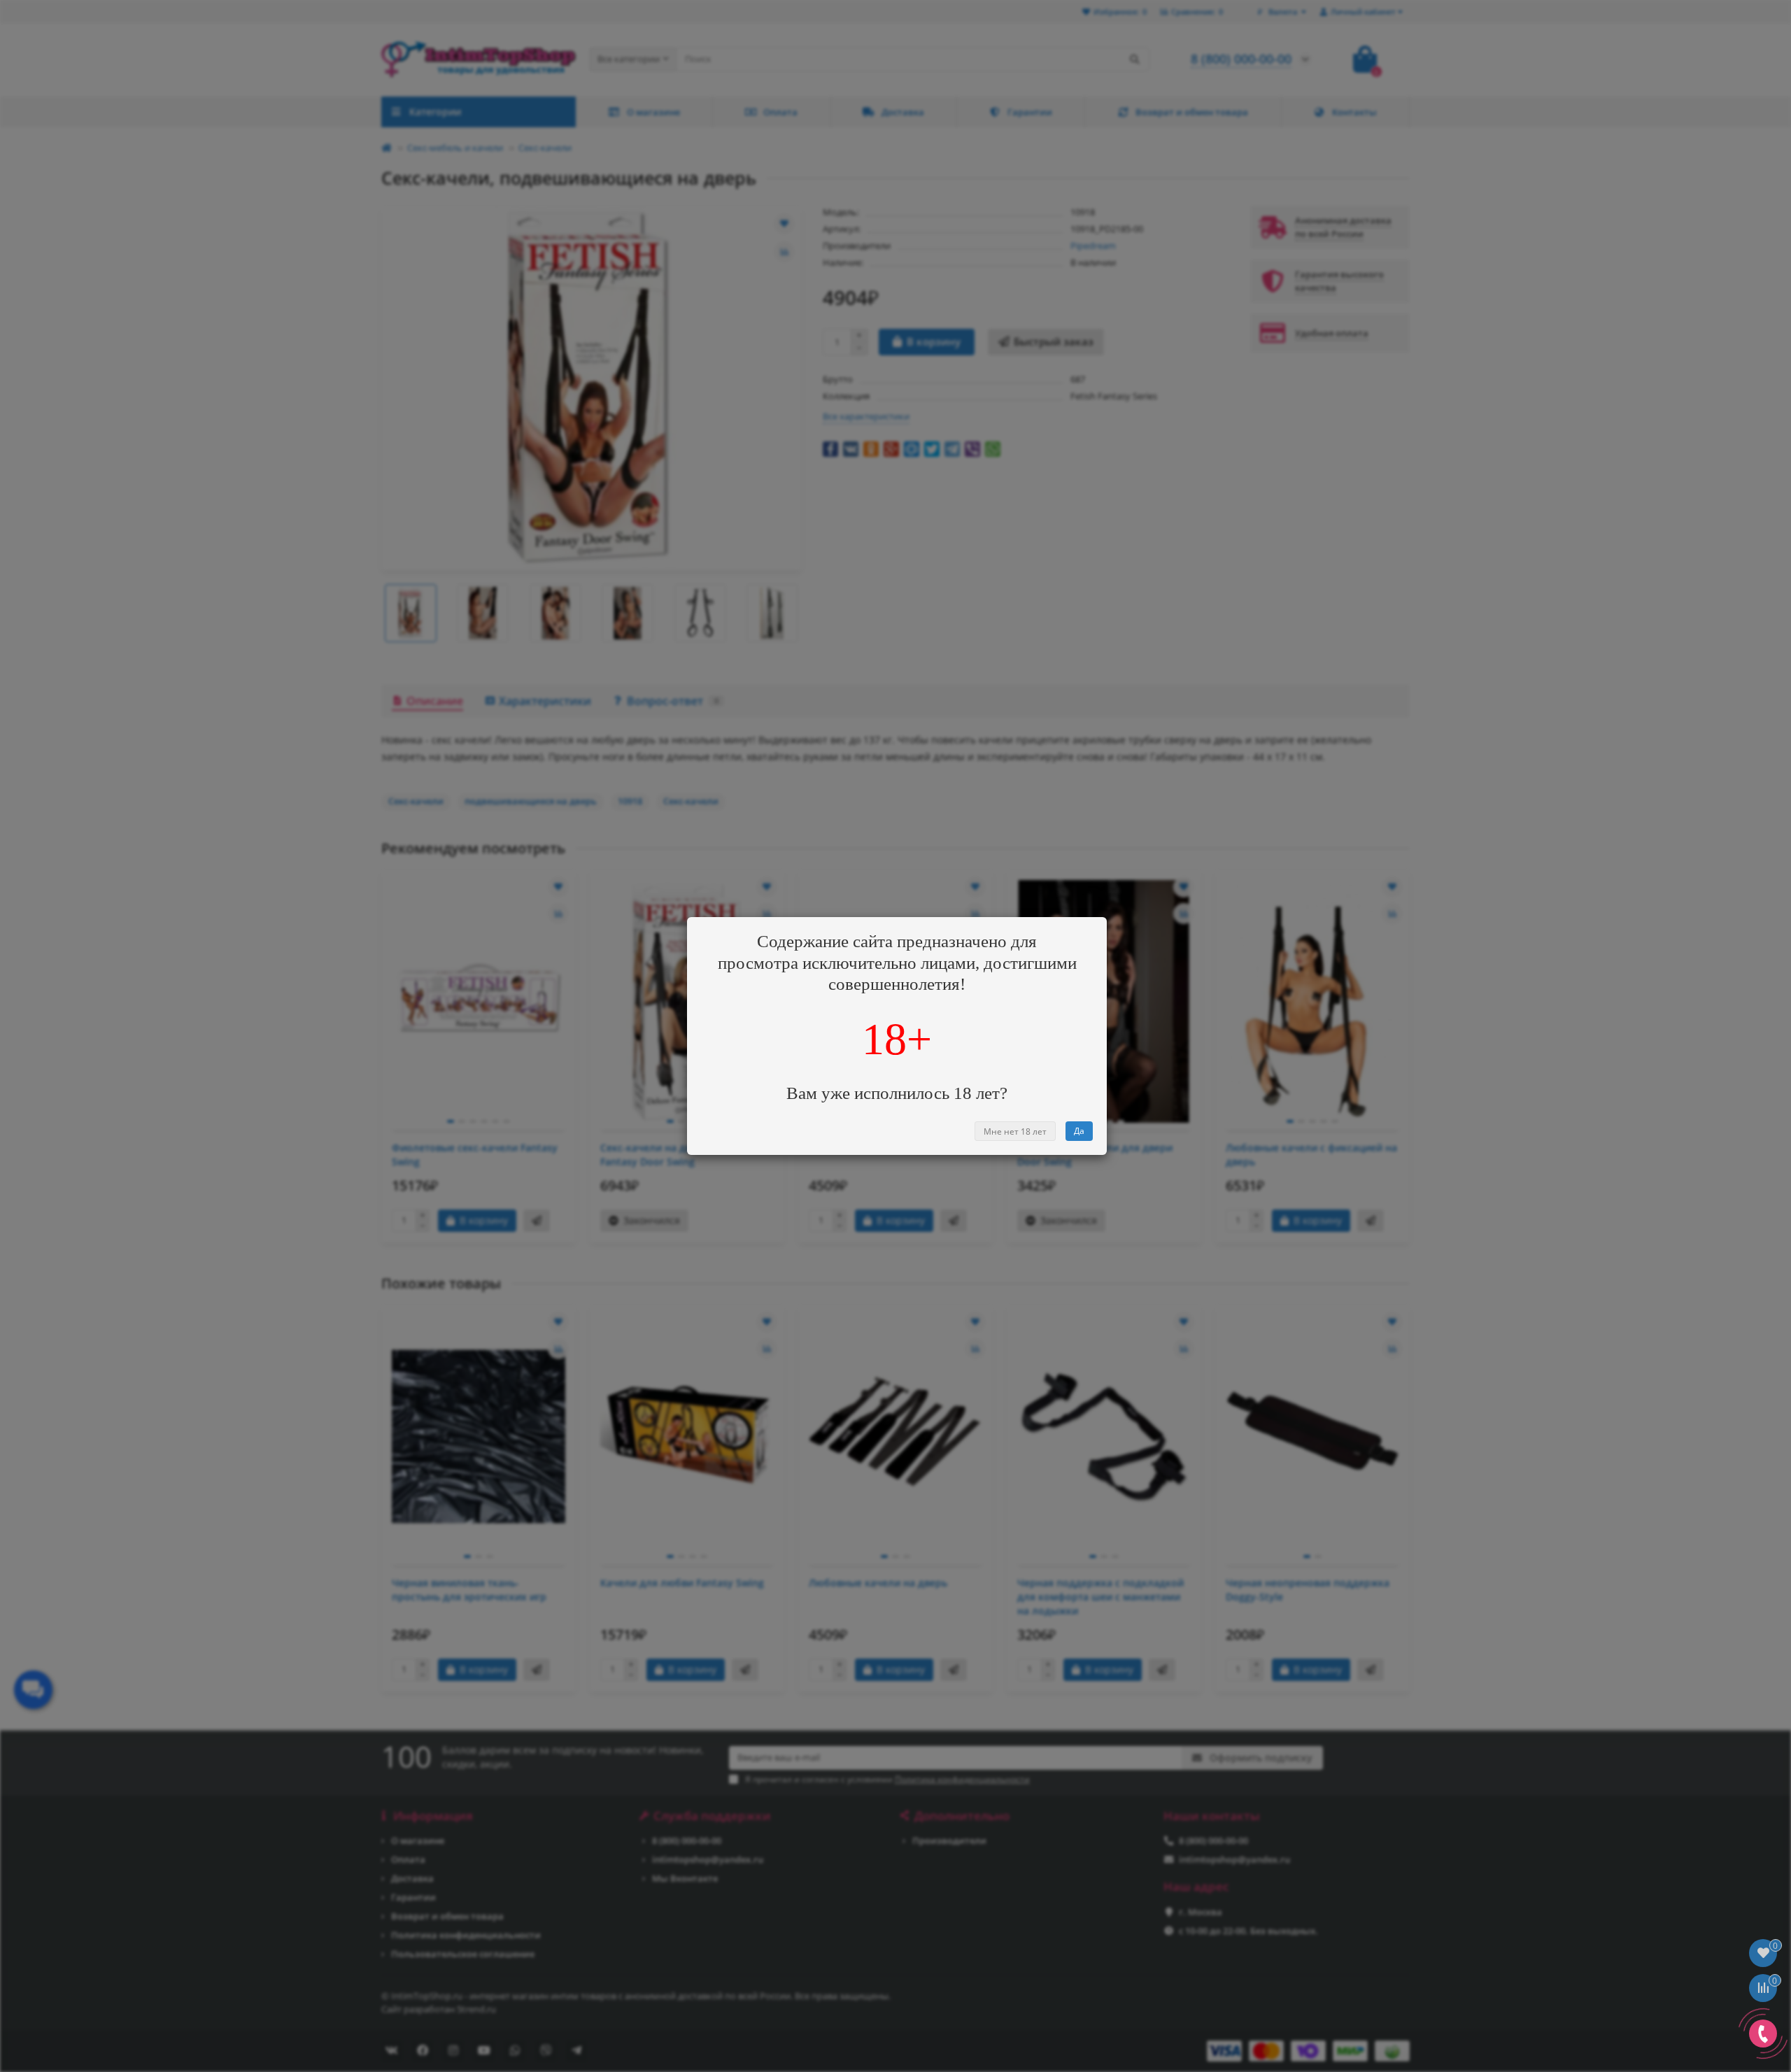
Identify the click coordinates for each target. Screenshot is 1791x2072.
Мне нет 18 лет (1015, 1131)
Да (1079, 1131)
